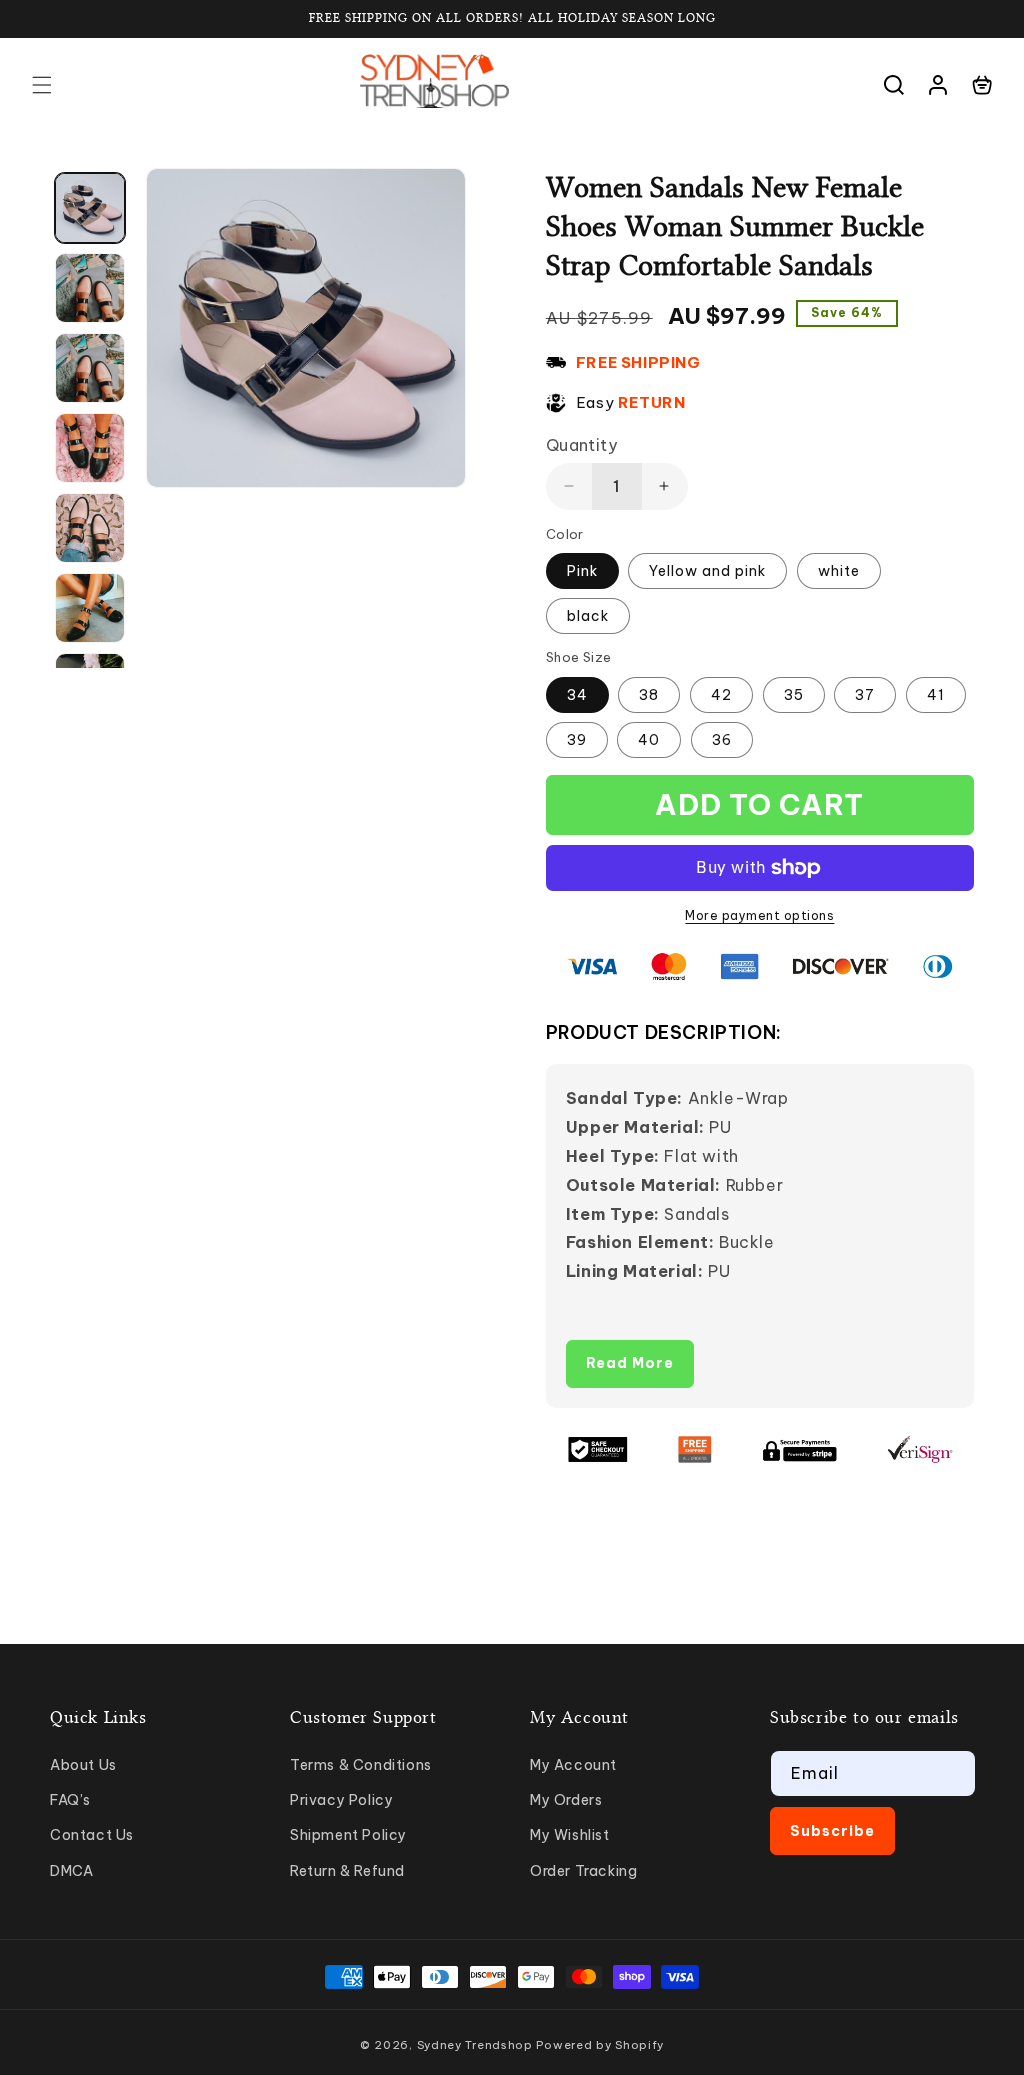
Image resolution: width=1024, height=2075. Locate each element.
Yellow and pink (707, 571)
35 (794, 695)
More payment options (759, 915)
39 (577, 740)
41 (936, 695)
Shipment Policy (348, 1835)
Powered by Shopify (600, 2045)
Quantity (581, 445)
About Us (83, 1765)
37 (865, 695)
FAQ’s (70, 1800)
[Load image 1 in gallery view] (90, 208)
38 (649, 695)
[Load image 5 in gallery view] (90, 528)
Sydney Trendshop (475, 2045)
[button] (42, 85)
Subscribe (832, 1831)
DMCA (71, 1871)
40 (649, 740)
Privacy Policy (341, 1800)
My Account (573, 1765)
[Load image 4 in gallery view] (90, 448)
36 (722, 740)
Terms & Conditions (361, 1765)
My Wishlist (570, 1835)
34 (577, 695)
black (588, 616)
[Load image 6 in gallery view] (90, 608)
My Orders (566, 1800)
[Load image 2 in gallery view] (90, 288)
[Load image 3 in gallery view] (90, 368)
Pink (582, 571)
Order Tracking (583, 1871)
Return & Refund (347, 1871)
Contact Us (92, 1835)
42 (721, 695)
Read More (630, 1363)
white (839, 571)
